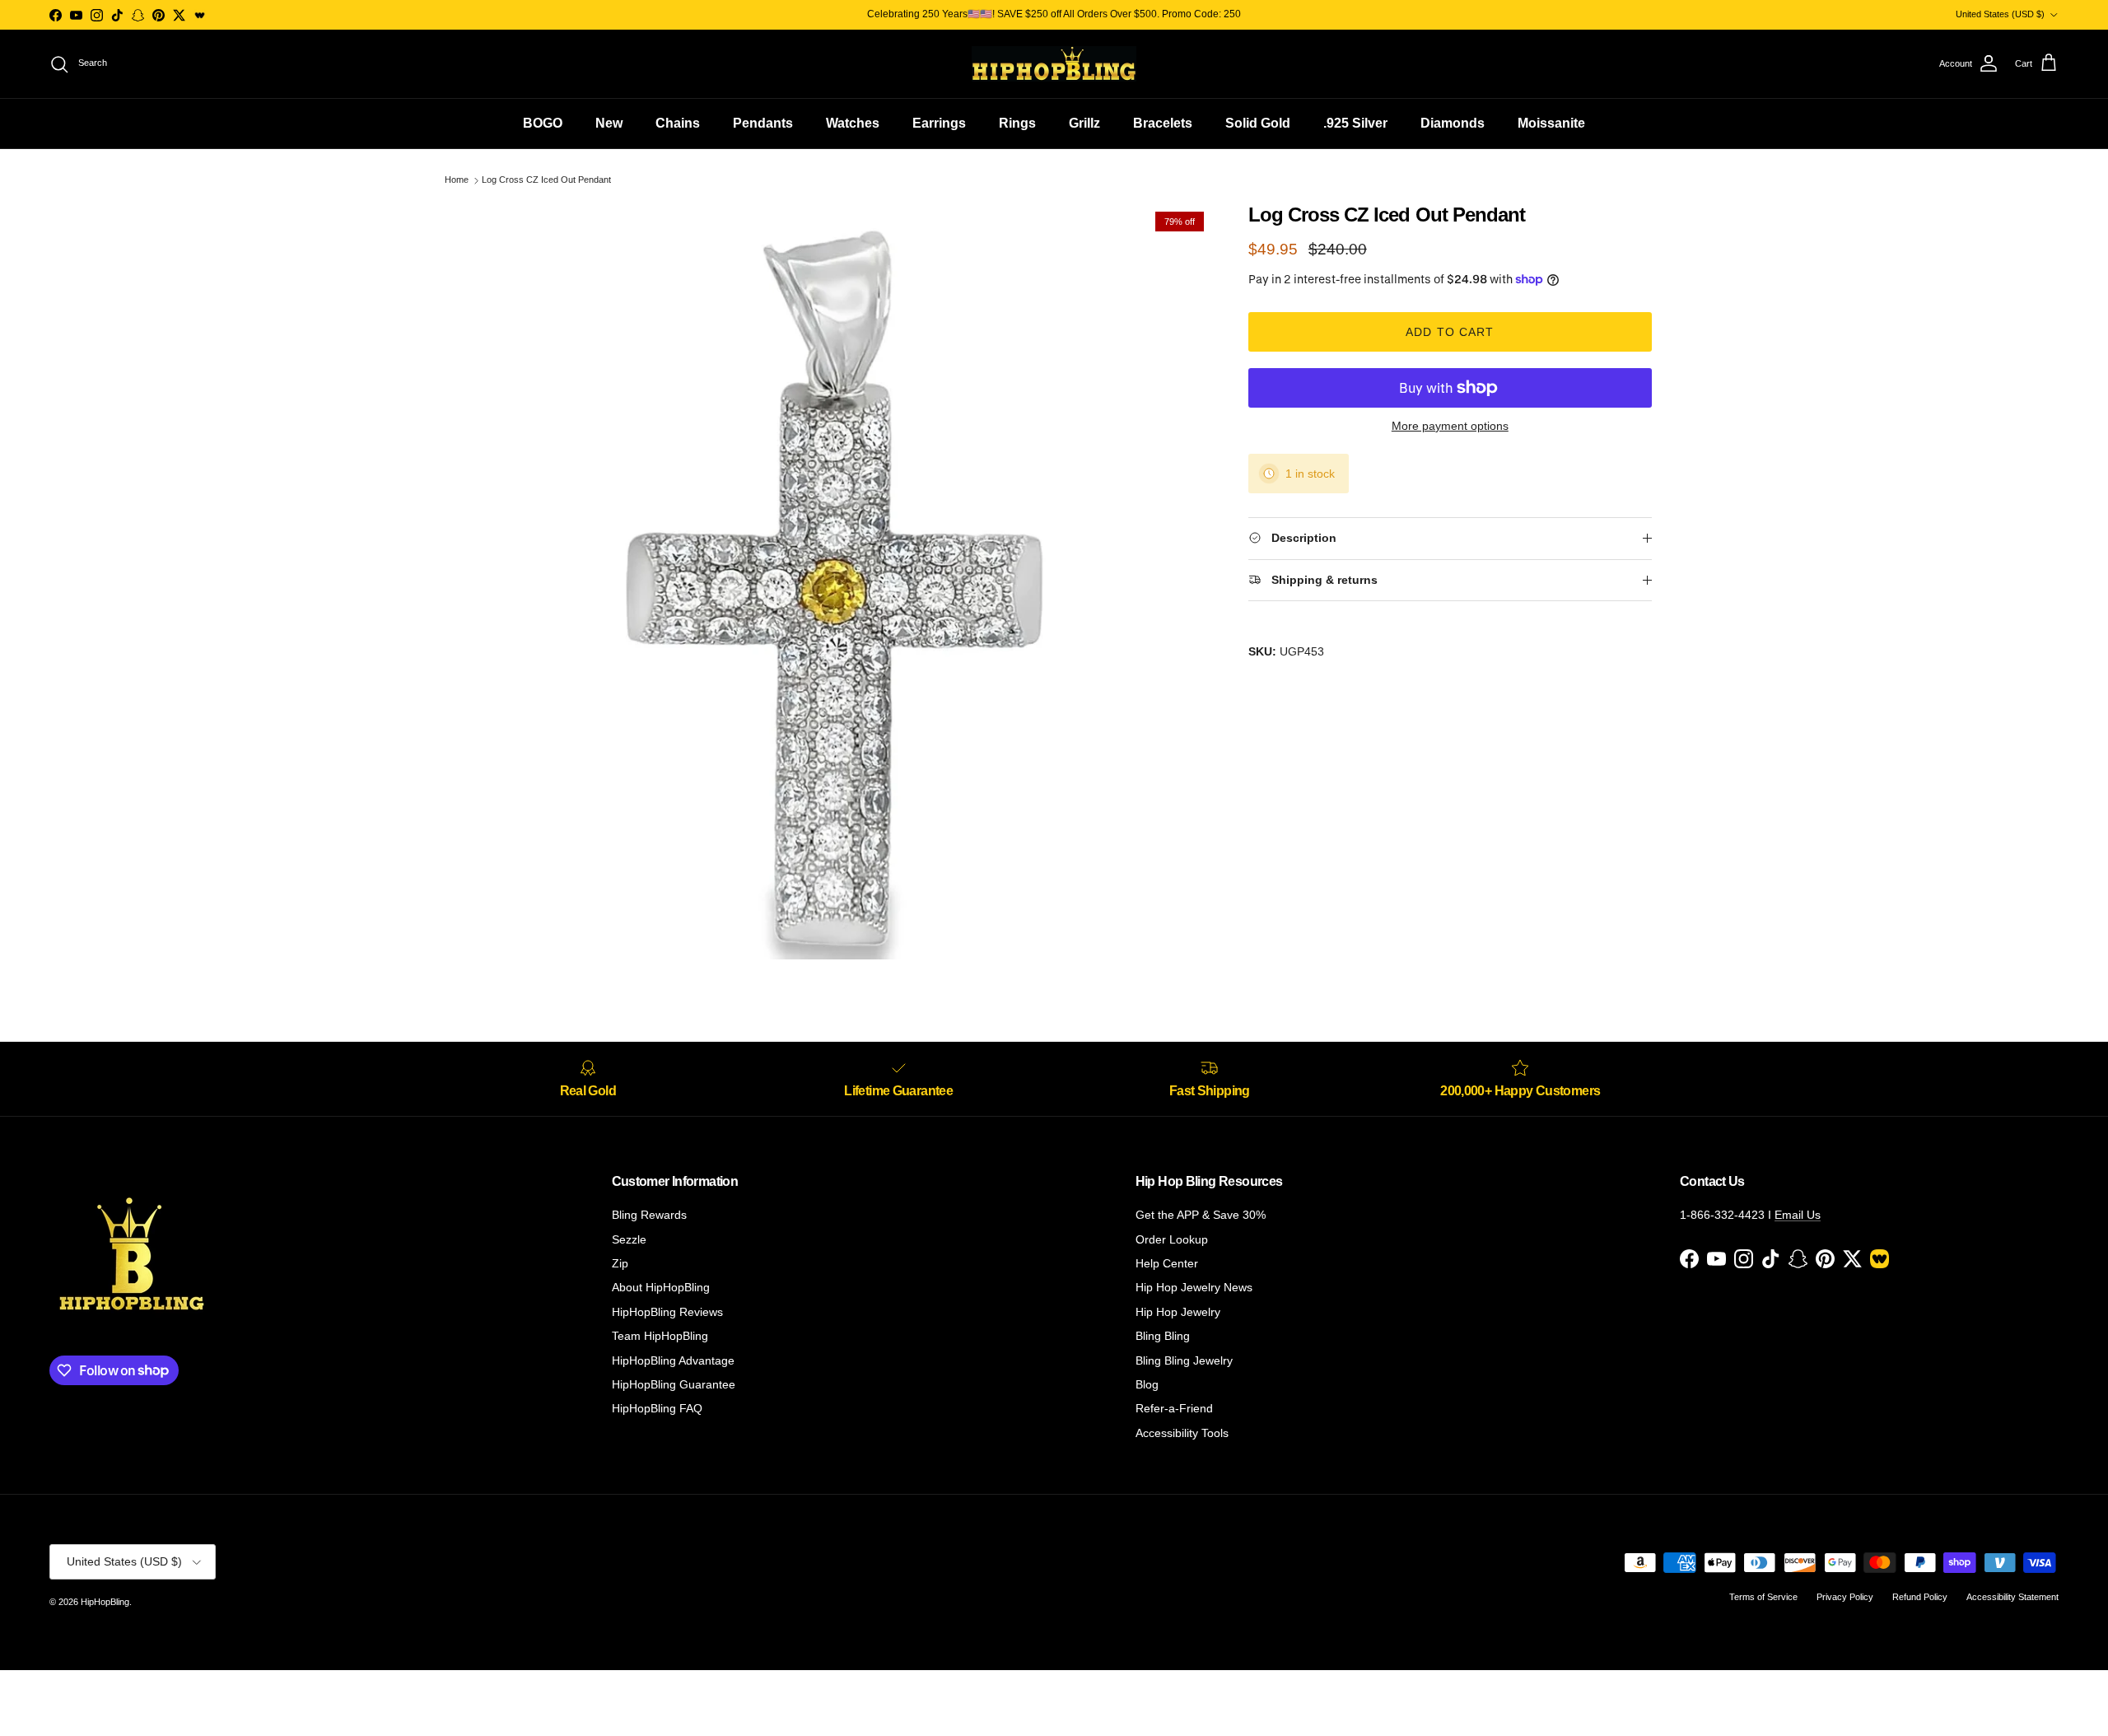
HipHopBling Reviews (667, 1312)
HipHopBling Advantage (673, 1360)
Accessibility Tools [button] (1182, 1433)
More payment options (1450, 426)
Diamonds (1453, 123)
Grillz (1084, 123)
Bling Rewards (649, 1215)
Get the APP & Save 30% (1201, 1215)
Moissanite (1551, 123)
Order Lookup (1172, 1239)
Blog (1147, 1384)
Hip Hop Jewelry (1178, 1312)
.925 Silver (1355, 123)
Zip (620, 1263)
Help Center (1167, 1263)
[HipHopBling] (1054, 64)
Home (457, 180)
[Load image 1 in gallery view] (834, 581)
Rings (1017, 123)
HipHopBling (105, 1602)
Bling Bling (1163, 1336)
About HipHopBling (661, 1287)
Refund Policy (1920, 1597)
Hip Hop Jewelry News (1194, 1287)
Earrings (939, 123)
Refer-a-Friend (1174, 1408)
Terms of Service (1763, 1597)
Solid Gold (1258, 123)
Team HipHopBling (660, 1336)
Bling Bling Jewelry (1184, 1360)
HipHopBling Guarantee (674, 1384)
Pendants (763, 123)
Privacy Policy (1845, 1597)
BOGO (543, 123)
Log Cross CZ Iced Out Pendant (546, 180)
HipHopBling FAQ (657, 1408)
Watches (853, 123)
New (609, 123)
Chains (678, 123)
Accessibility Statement (2012, 1597)
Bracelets (1163, 123)
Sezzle (629, 1239)
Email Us (1798, 1215)
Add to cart (1450, 332)
